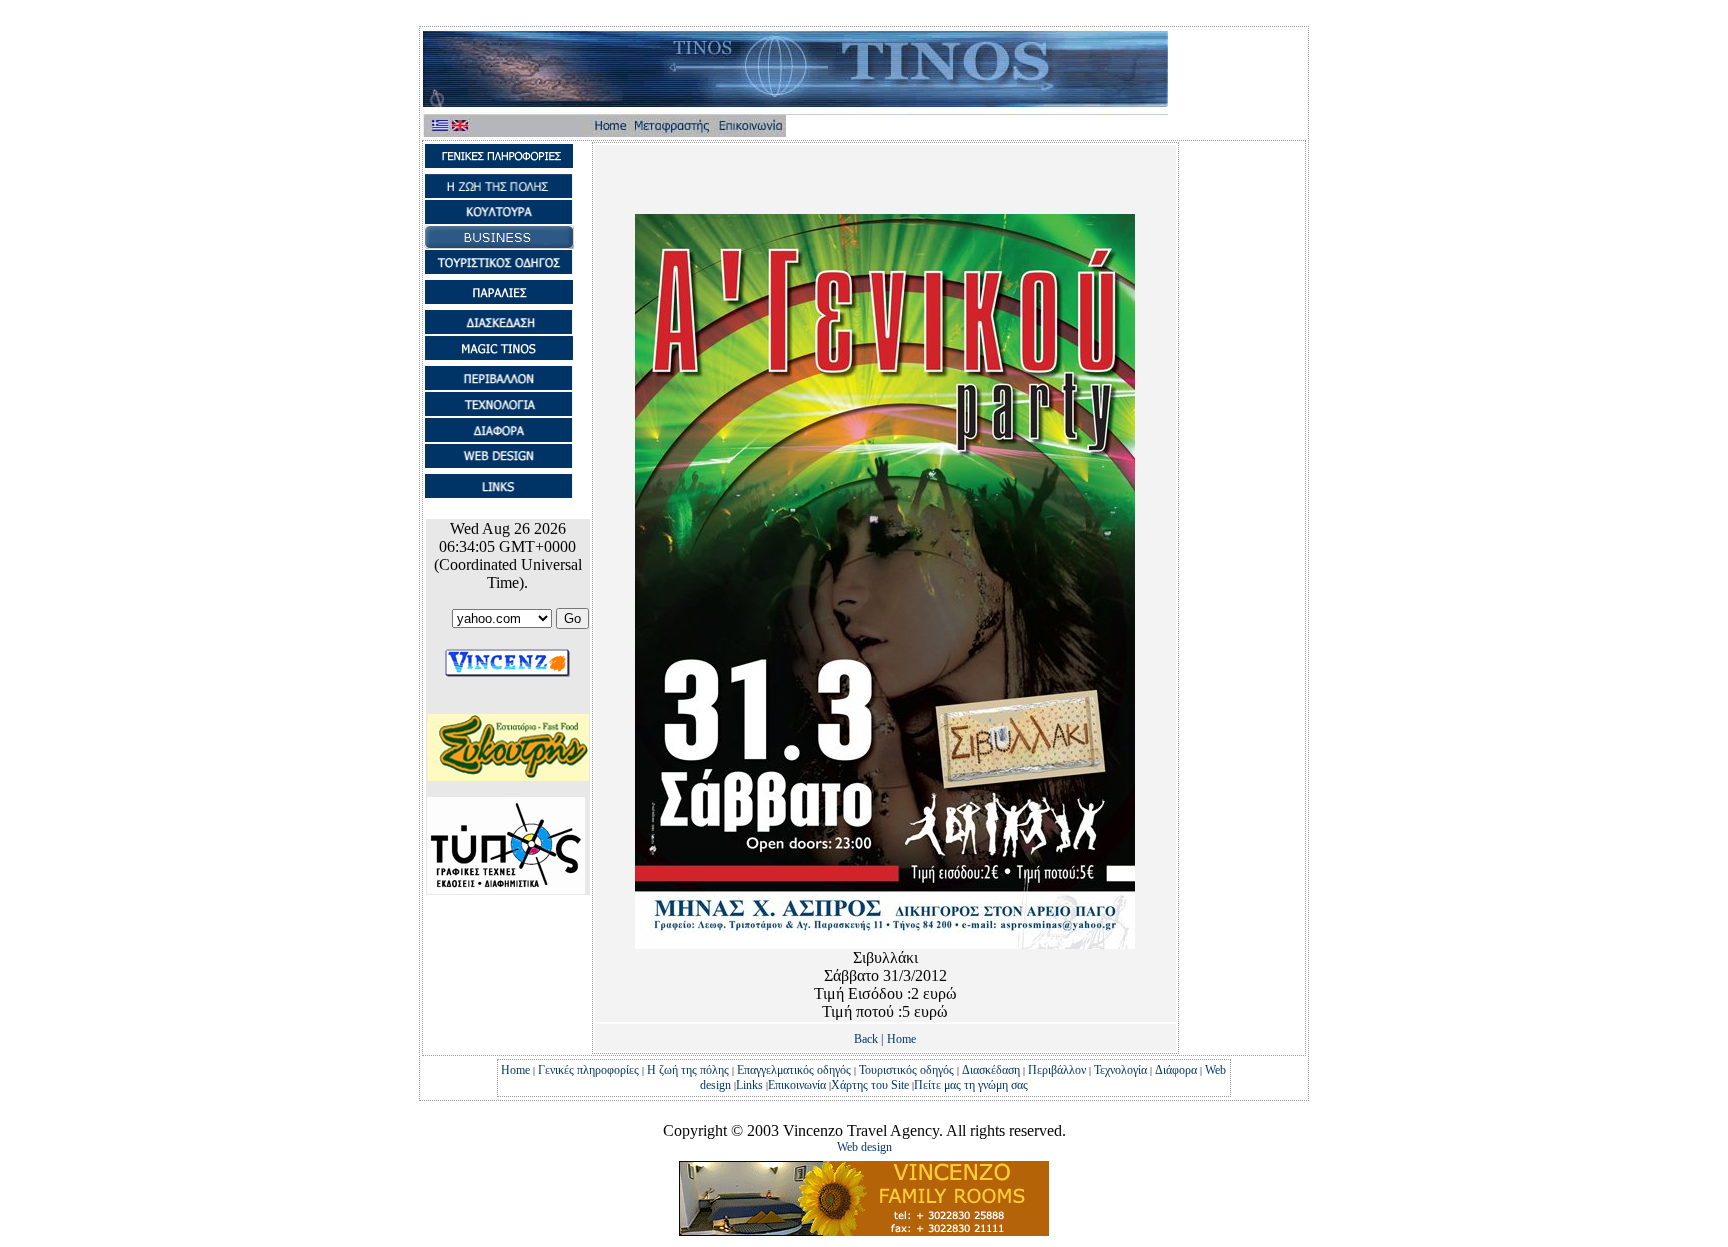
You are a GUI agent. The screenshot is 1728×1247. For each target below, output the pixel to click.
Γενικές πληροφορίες (588, 1070)
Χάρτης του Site (871, 1085)
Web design (864, 1147)
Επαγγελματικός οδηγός (794, 1070)
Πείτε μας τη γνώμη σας (971, 1085)
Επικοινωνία (797, 1085)
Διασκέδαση (991, 1070)
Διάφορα (1176, 1070)
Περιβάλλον (1057, 1070)
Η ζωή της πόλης (688, 1070)
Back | (868, 1039)
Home (901, 1039)
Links (749, 1085)
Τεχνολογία (1120, 1070)
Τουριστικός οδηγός (906, 1070)
